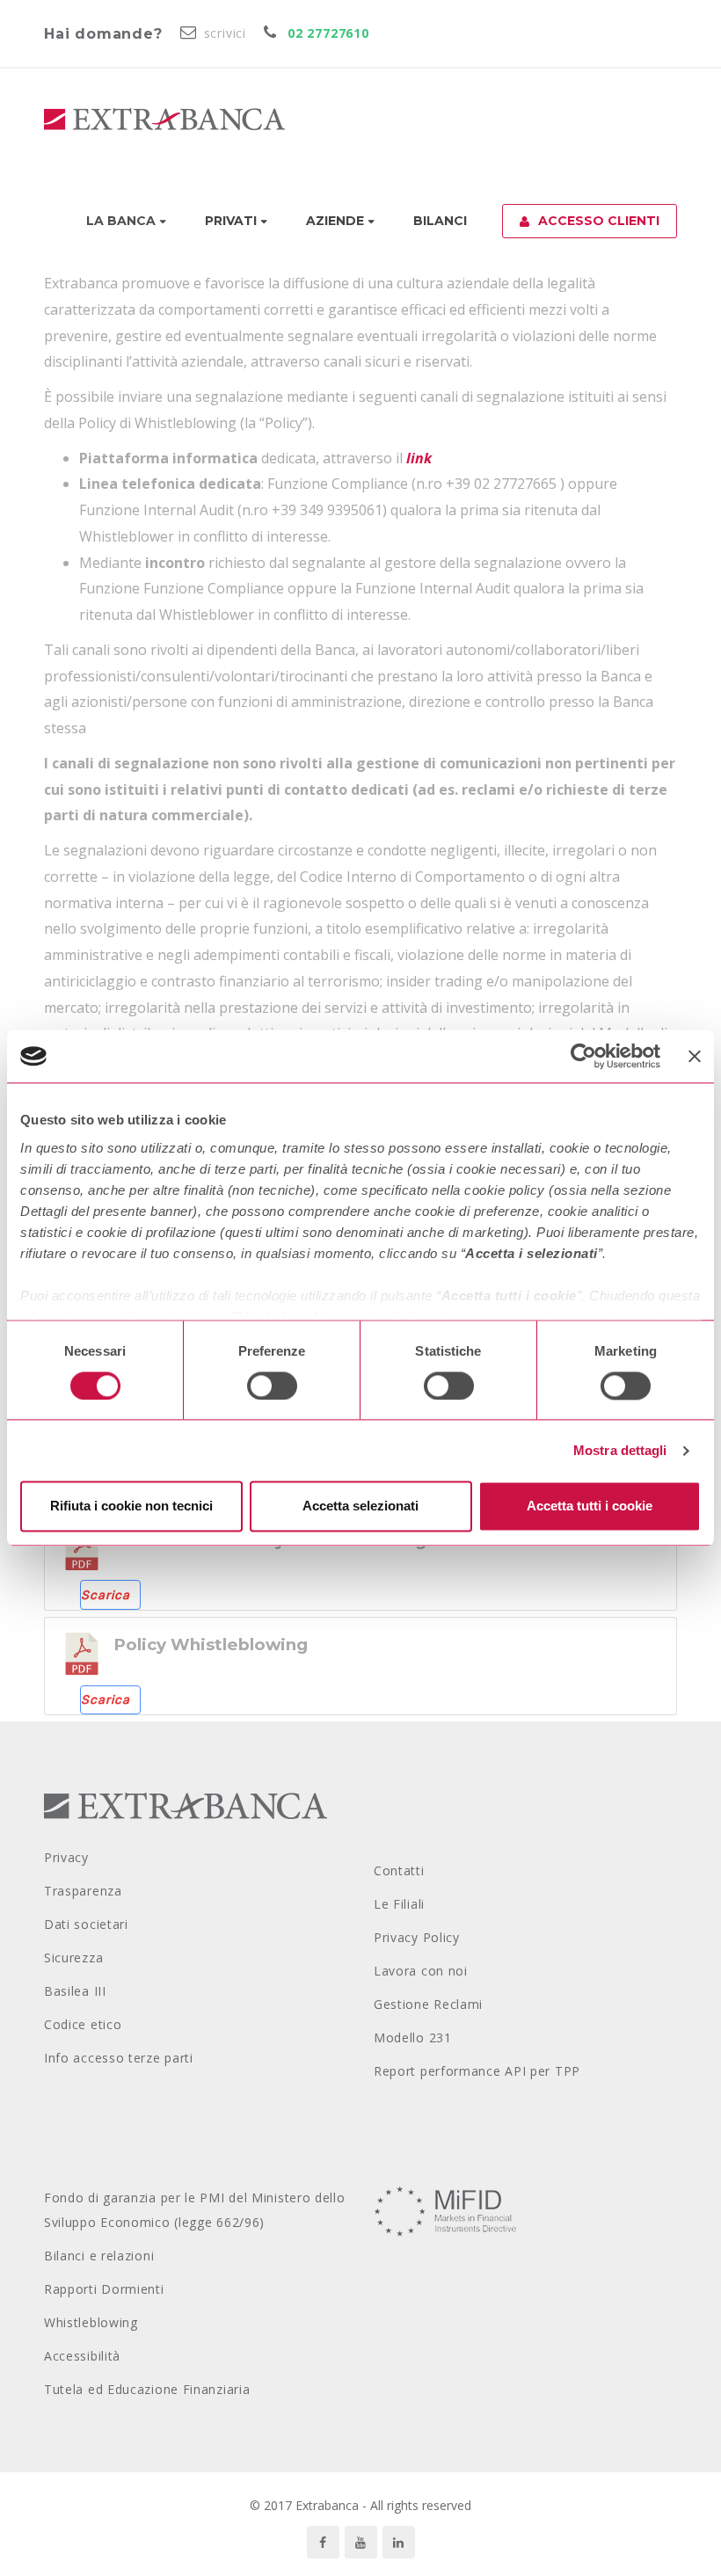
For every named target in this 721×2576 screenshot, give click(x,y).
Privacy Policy (417, 1937)
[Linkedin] (399, 2542)
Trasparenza (83, 1891)
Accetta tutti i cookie (590, 1506)
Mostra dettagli (620, 1450)
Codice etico (83, 2024)
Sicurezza (73, 1957)
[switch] (272, 1386)
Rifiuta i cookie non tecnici (131, 1506)
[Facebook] (323, 2542)
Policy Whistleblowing (211, 1645)
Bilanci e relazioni (99, 2256)
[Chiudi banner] (695, 1056)
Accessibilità (82, 2356)
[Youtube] (361, 2542)
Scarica (106, 1595)
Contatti (399, 1870)
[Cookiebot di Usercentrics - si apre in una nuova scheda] (583, 1056)
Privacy (66, 1857)
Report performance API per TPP (477, 2071)
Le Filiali (399, 1904)
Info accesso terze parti (119, 2058)
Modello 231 (413, 2038)
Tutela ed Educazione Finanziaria (147, 2389)
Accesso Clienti (599, 221)
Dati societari (86, 1924)
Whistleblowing (91, 2322)
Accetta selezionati (360, 1506)
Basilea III (75, 1991)
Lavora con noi (421, 1971)
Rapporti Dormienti (104, 2289)
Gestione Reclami (428, 2004)
